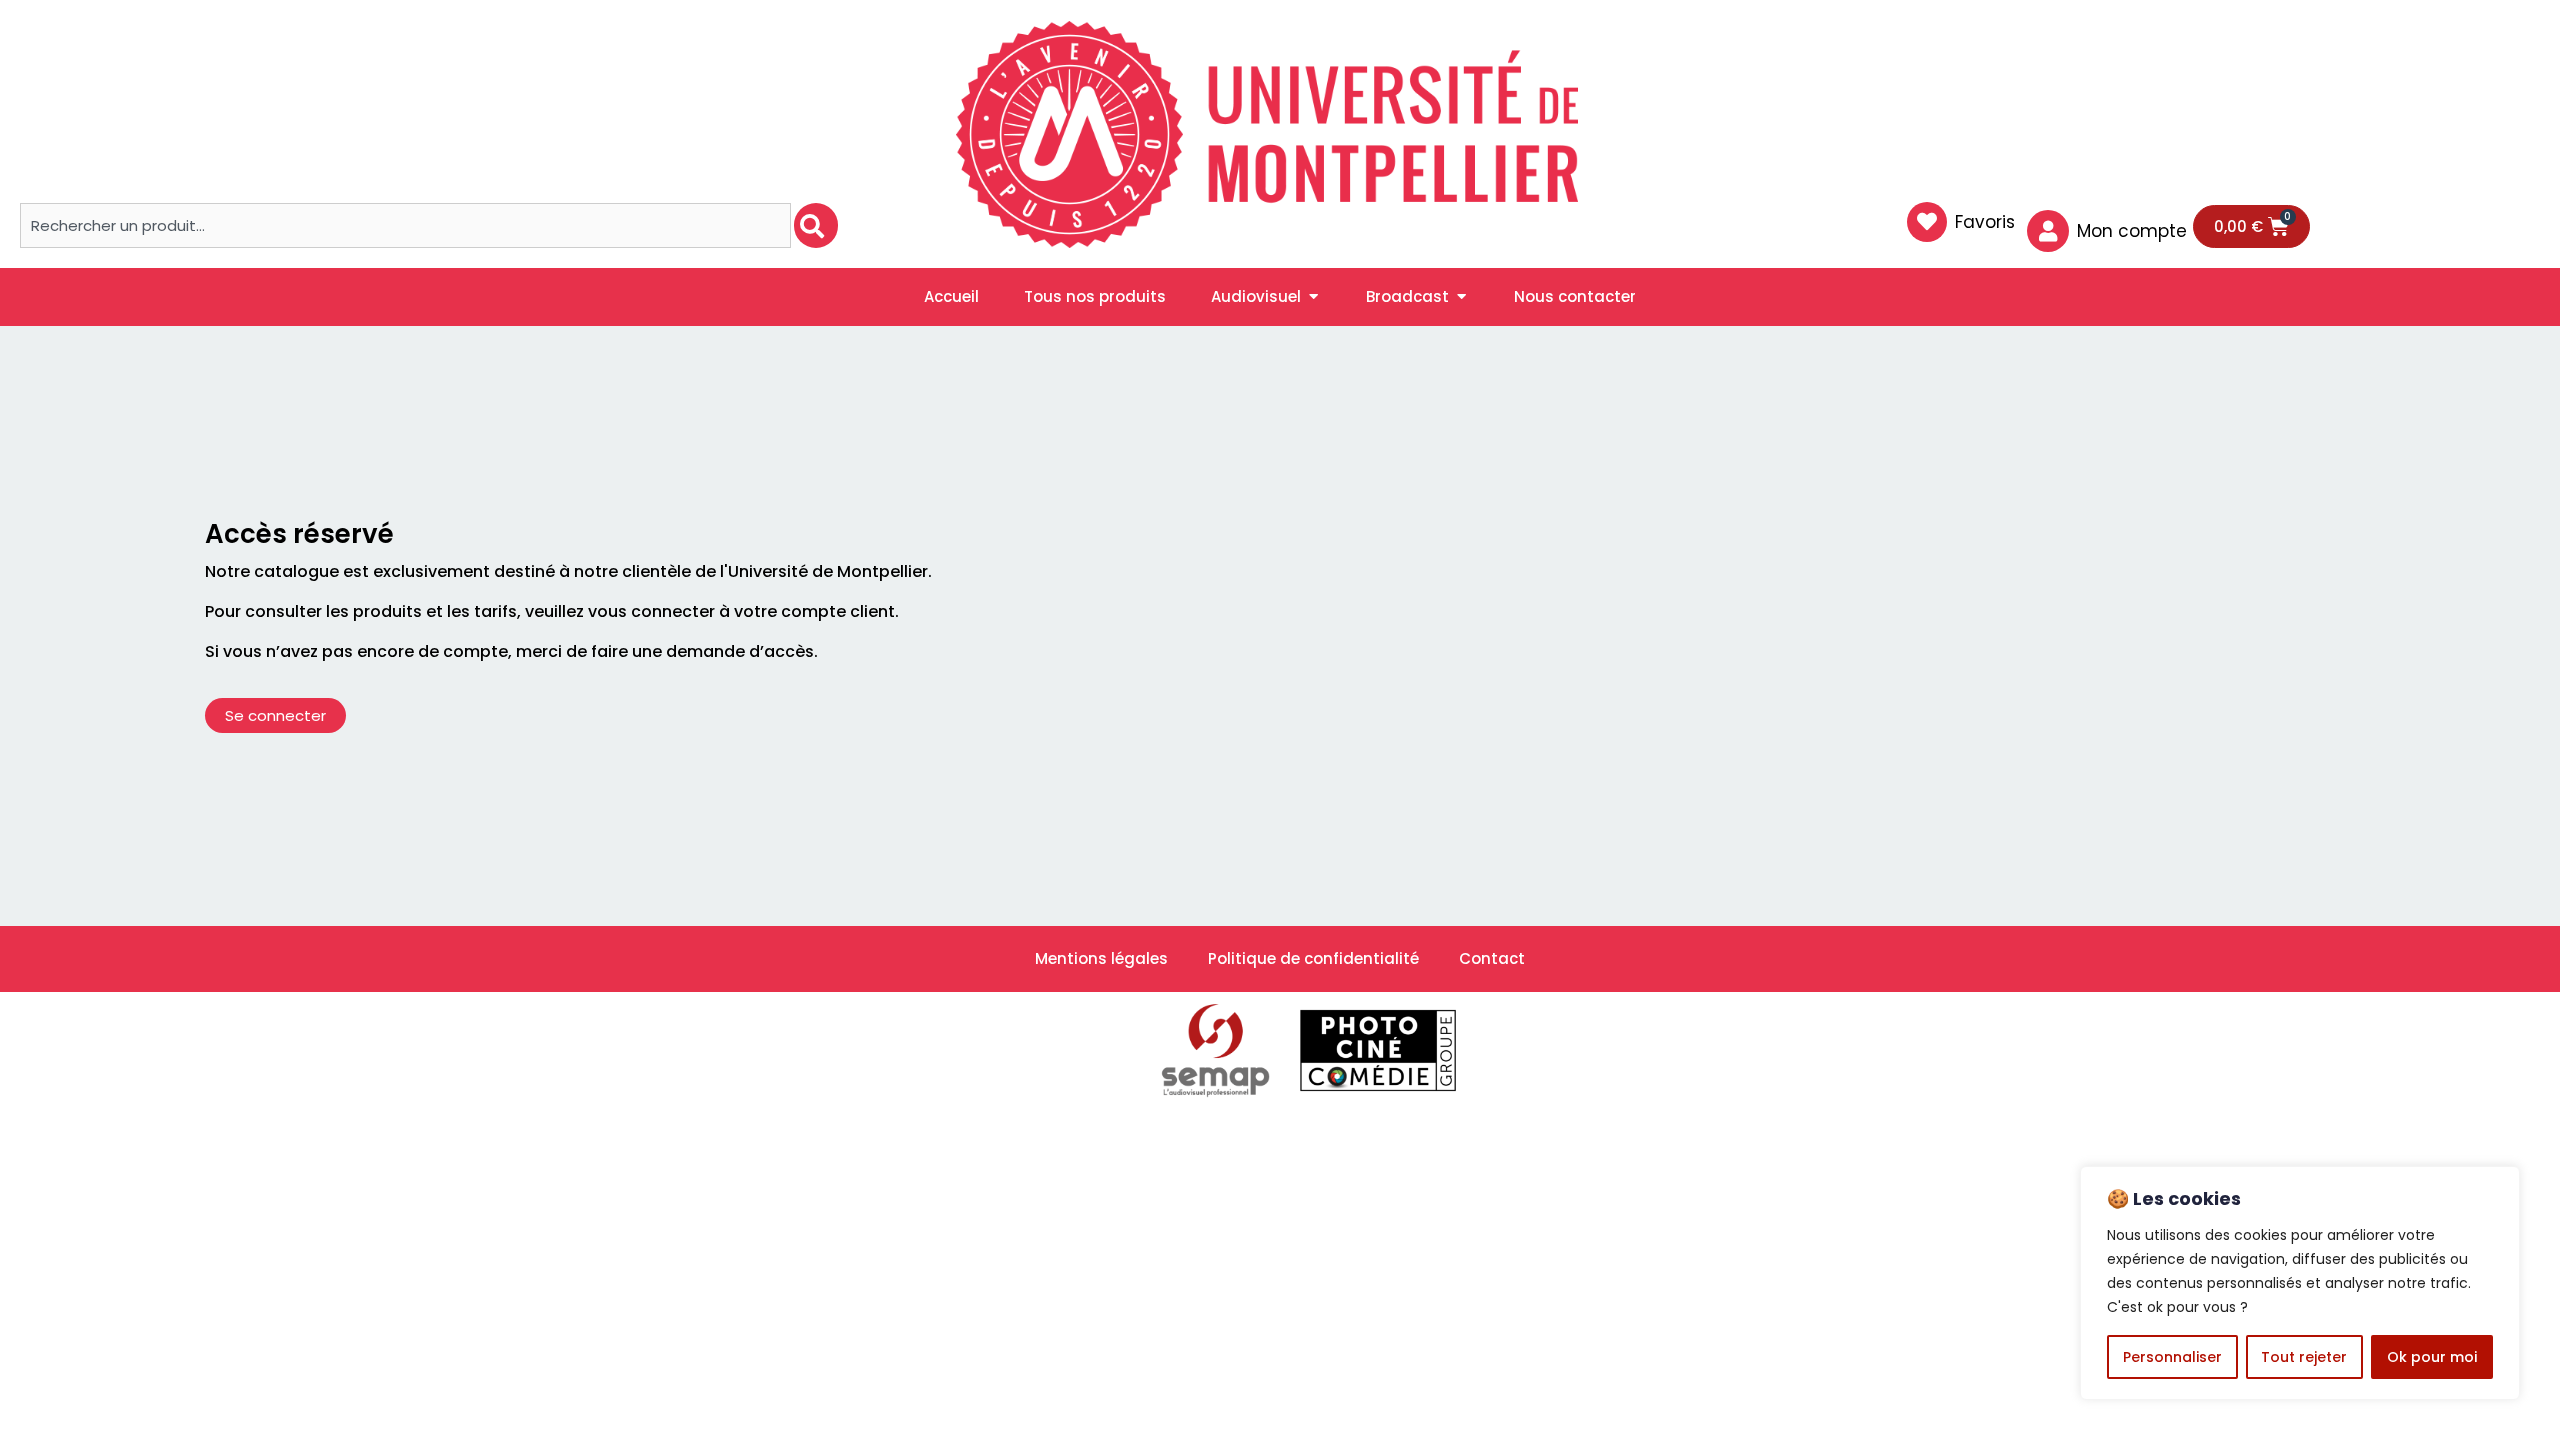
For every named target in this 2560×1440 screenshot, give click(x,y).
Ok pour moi (2432, 1357)
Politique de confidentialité (1313, 958)
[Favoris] (1927, 222)
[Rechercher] (816, 225)
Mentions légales (1101, 958)
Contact (1492, 958)
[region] (2300, 1283)
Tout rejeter (2304, 1357)
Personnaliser (2172, 1357)
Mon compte (2132, 231)
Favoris (1985, 222)
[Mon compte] (2048, 231)
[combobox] (405, 225)
